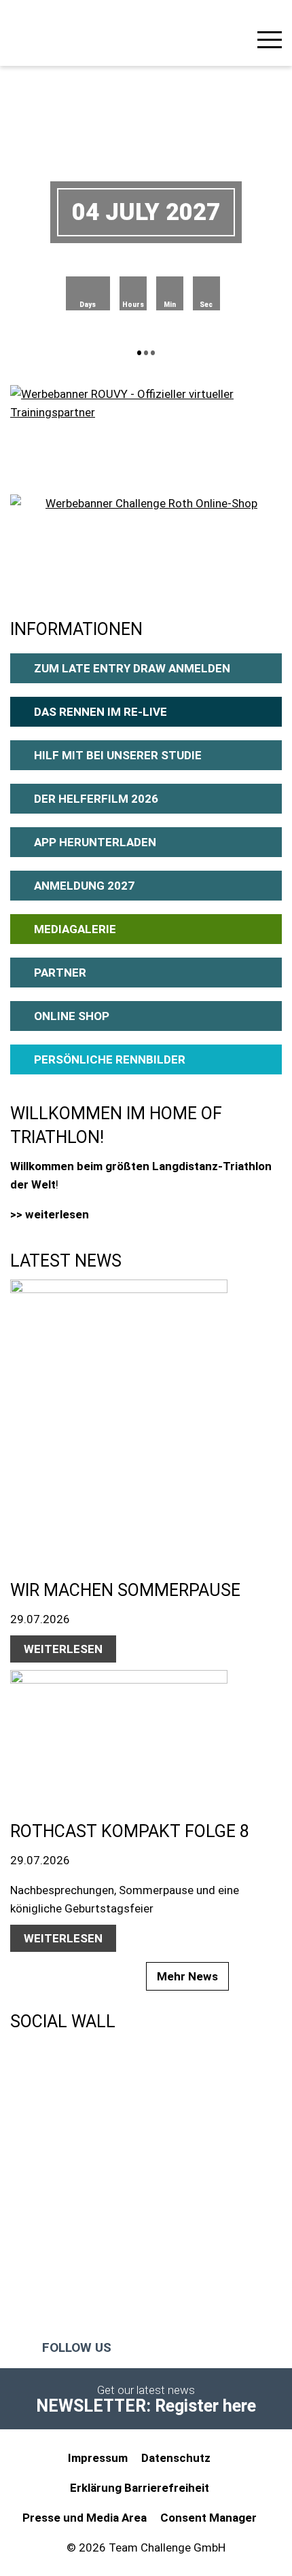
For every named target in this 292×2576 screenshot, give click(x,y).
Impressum (98, 2458)
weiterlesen (63, 1649)
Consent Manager (208, 2518)
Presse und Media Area (85, 2518)
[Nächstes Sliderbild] (219, 212)
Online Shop (72, 1016)
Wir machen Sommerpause (125, 1590)
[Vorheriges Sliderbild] (73, 212)
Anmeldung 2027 (84, 886)
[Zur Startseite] (44, 31)
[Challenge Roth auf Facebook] (130, 2348)
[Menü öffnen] (270, 42)
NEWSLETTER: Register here (146, 2406)
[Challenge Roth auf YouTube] (184, 2348)
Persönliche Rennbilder (110, 1059)
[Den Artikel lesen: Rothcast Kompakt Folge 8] (139, 1731)
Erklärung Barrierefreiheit (140, 2488)
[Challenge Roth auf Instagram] (157, 2348)
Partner (60, 973)
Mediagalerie (75, 929)
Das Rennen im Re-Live (101, 712)
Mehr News (187, 1976)
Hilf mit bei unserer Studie (118, 755)
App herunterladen (95, 842)
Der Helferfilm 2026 (96, 799)
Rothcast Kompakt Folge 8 (130, 1831)
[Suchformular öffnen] (234, 38)
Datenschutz (176, 2458)
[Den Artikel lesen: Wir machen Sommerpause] (139, 1415)
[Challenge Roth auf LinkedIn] (212, 2348)
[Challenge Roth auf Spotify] (240, 2348)
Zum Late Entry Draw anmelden (132, 668)
